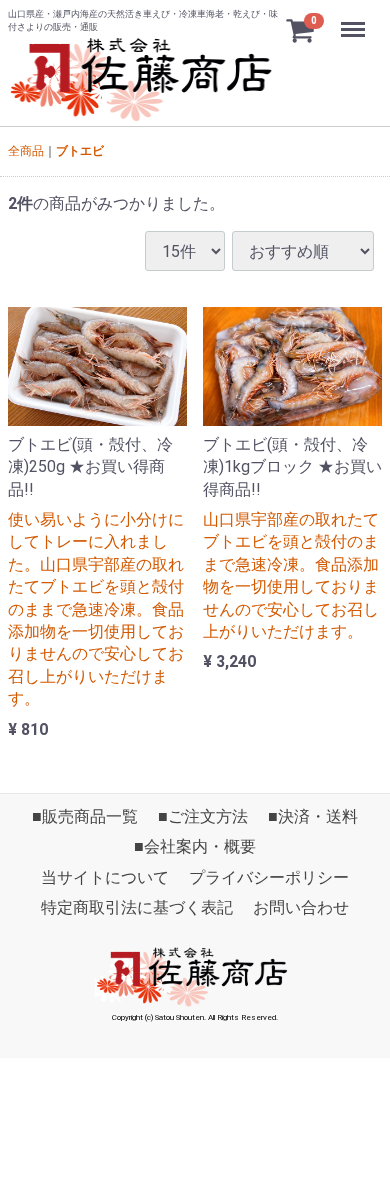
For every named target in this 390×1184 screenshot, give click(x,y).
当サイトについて (105, 877)
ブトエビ (80, 151)
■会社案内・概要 (195, 847)
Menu (355, 18)
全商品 (26, 151)
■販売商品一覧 (85, 816)
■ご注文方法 (203, 816)
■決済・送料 (313, 816)
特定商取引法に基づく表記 (137, 908)
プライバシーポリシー (269, 877)
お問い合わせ (301, 908)
